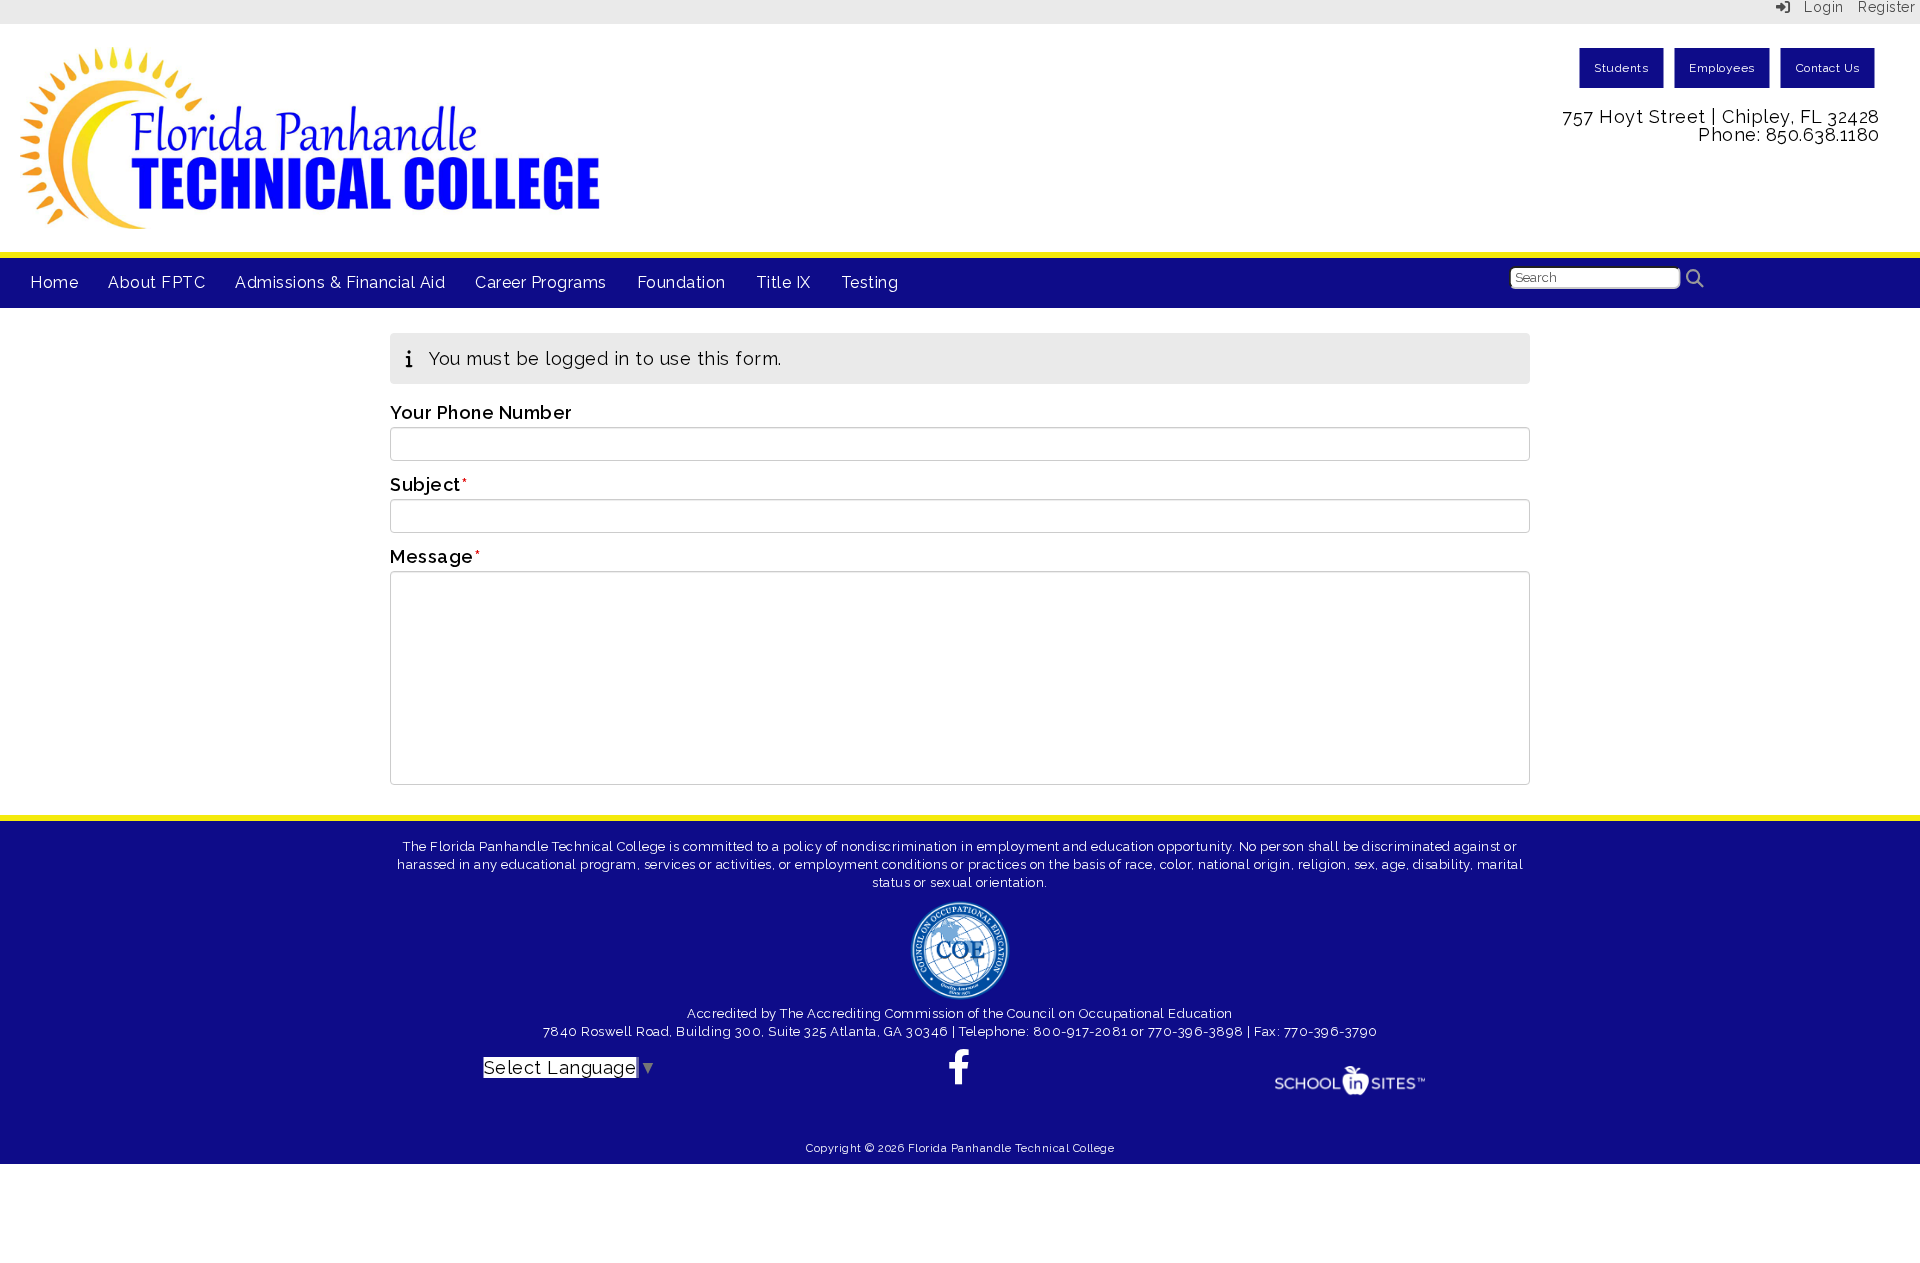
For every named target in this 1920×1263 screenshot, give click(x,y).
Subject (428, 485)
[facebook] (960, 1073)
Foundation (681, 282)
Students (1621, 68)
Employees (1722, 68)
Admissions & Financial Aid (340, 282)
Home (54, 282)
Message (435, 557)
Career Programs (541, 282)
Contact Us (1828, 68)
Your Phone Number (481, 413)
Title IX (783, 282)
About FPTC (156, 282)
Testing (870, 282)
